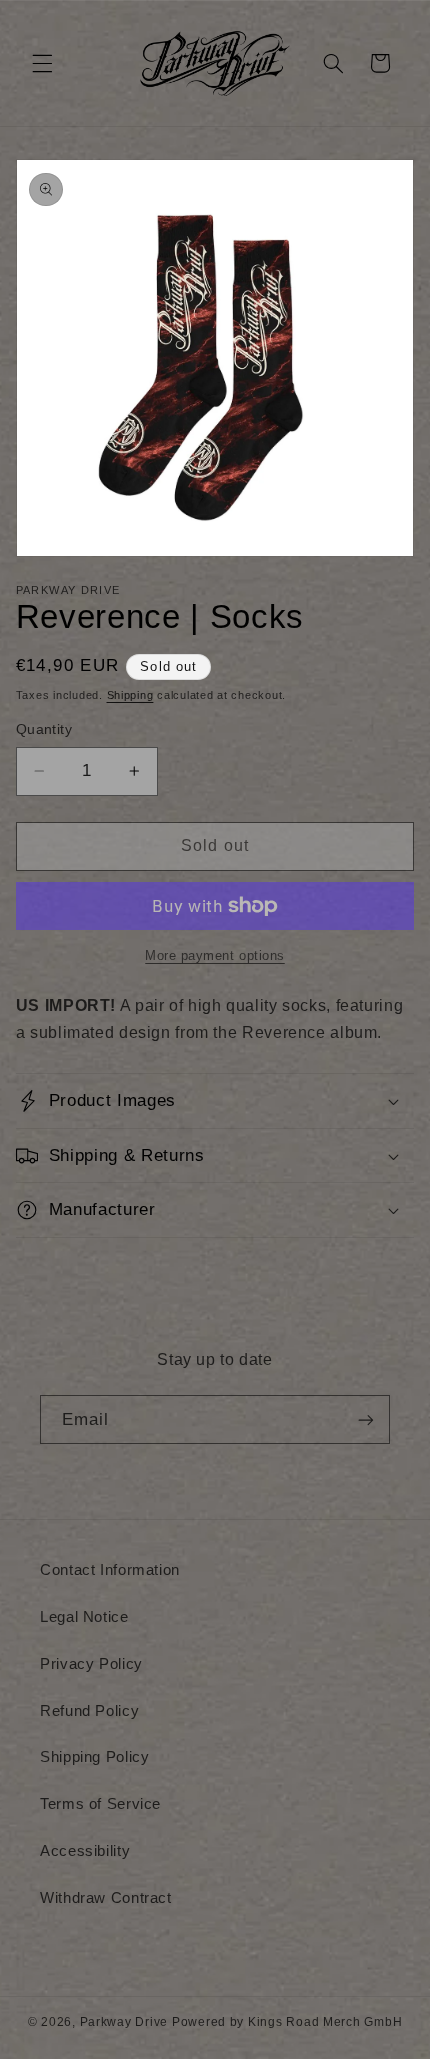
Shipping (130, 695)
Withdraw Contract (106, 1898)
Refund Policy (89, 1711)
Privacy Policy (91, 1664)
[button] (42, 63)
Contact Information (110, 1570)
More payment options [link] (215, 956)
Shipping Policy (94, 1757)
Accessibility (85, 1851)
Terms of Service (100, 1804)
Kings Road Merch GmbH (325, 2022)
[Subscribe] (366, 1419)
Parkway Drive (124, 2022)
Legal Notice (84, 1617)
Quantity (44, 729)
